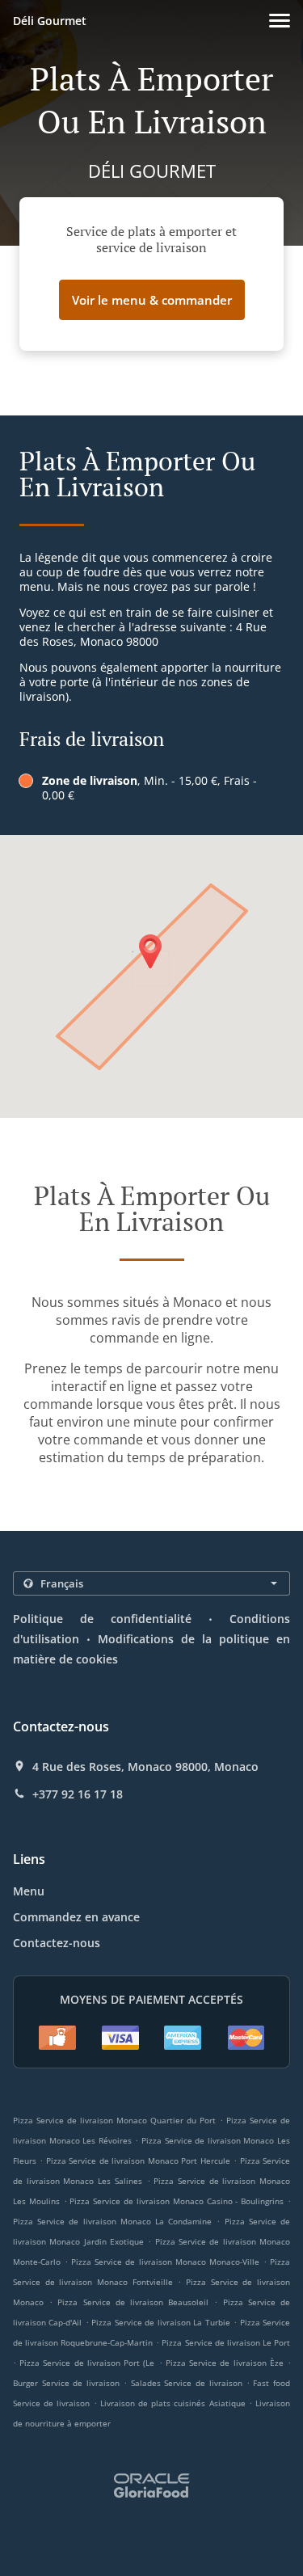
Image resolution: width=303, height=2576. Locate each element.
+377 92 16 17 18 (78, 1794)
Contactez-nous (57, 1943)
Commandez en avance (76, 1917)
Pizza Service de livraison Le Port (226, 2342)
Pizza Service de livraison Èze (225, 2363)
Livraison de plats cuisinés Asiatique (175, 2403)
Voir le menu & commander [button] (152, 300)
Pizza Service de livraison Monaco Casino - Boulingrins (177, 2201)
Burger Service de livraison (68, 2383)
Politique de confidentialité (102, 1619)
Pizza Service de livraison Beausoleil (133, 2302)
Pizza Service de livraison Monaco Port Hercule (138, 2161)
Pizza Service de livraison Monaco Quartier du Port (114, 2120)
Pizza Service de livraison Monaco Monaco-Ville (165, 2262)
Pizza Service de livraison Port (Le (87, 2363)
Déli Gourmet (50, 21)
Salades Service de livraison (189, 2383)
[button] (280, 21)
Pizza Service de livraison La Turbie (160, 2322)
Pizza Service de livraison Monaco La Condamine (112, 2221)
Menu (29, 1891)
